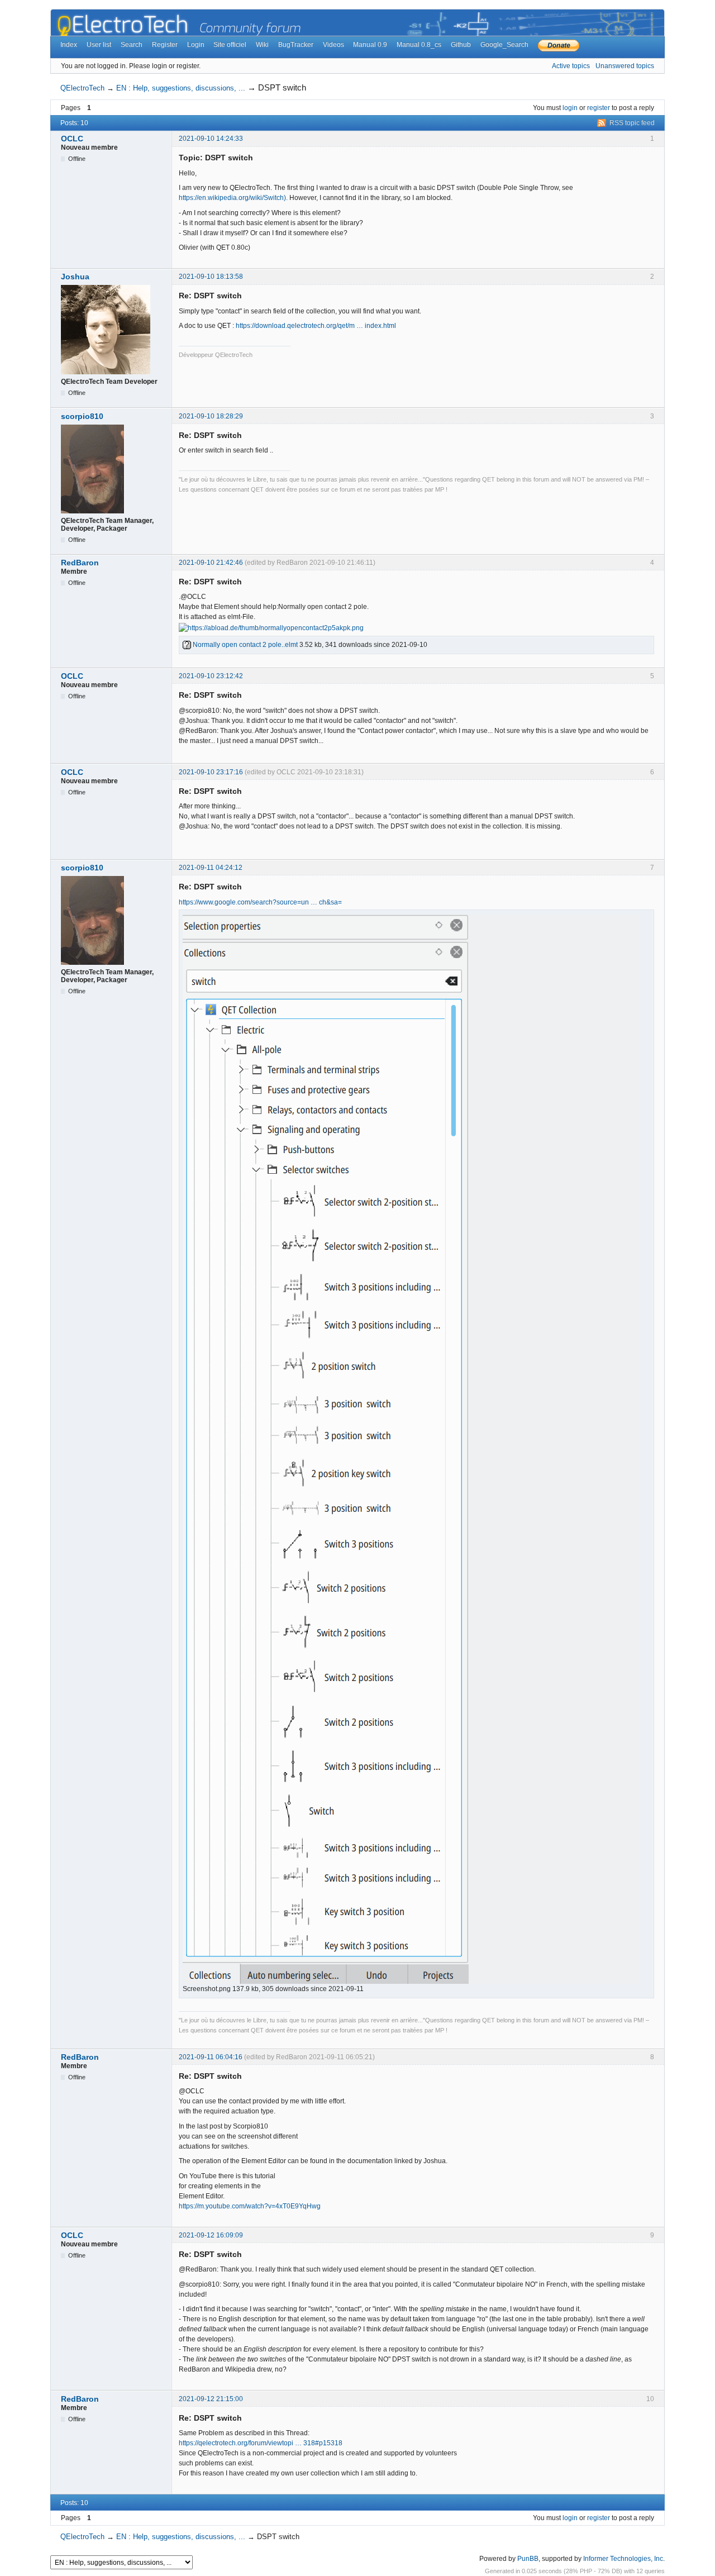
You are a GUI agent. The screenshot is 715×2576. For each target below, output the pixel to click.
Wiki (262, 45)
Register (165, 45)
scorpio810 (82, 416)
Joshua (75, 277)
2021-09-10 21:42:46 (211, 563)
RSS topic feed (632, 123)
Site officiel (230, 45)
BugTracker (296, 45)
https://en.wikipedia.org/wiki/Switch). (233, 198)
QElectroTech (82, 88)
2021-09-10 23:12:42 (211, 676)
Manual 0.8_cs (419, 45)
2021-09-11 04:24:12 (211, 868)
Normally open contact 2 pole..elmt (244, 645)
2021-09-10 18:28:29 (211, 416)
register (599, 108)
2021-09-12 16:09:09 (211, 2235)
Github (461, 45)
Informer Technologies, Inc (623, 2559)
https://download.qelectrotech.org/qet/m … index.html (316, 326)
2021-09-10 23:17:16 (211, 772)
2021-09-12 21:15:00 (211, 2399)
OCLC (72, 139)
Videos (333, 45)
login (570, 108)
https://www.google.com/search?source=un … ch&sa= (260, 902)
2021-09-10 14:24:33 (211, 139)
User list (99, 45)
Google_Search (504, 45)
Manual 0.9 (370, 45)
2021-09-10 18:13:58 (211, 277)
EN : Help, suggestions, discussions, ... (181, 88)
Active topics (571, 66)
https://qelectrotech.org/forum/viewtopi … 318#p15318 (261, 2443)
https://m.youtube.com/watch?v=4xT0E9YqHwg (250, 2206)
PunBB (528, 2559)
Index (69, 45)
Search (132, 45)
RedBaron (80, 563)
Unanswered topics (625, 66)
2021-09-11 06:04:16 (211, 2057)
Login (196, 45)
